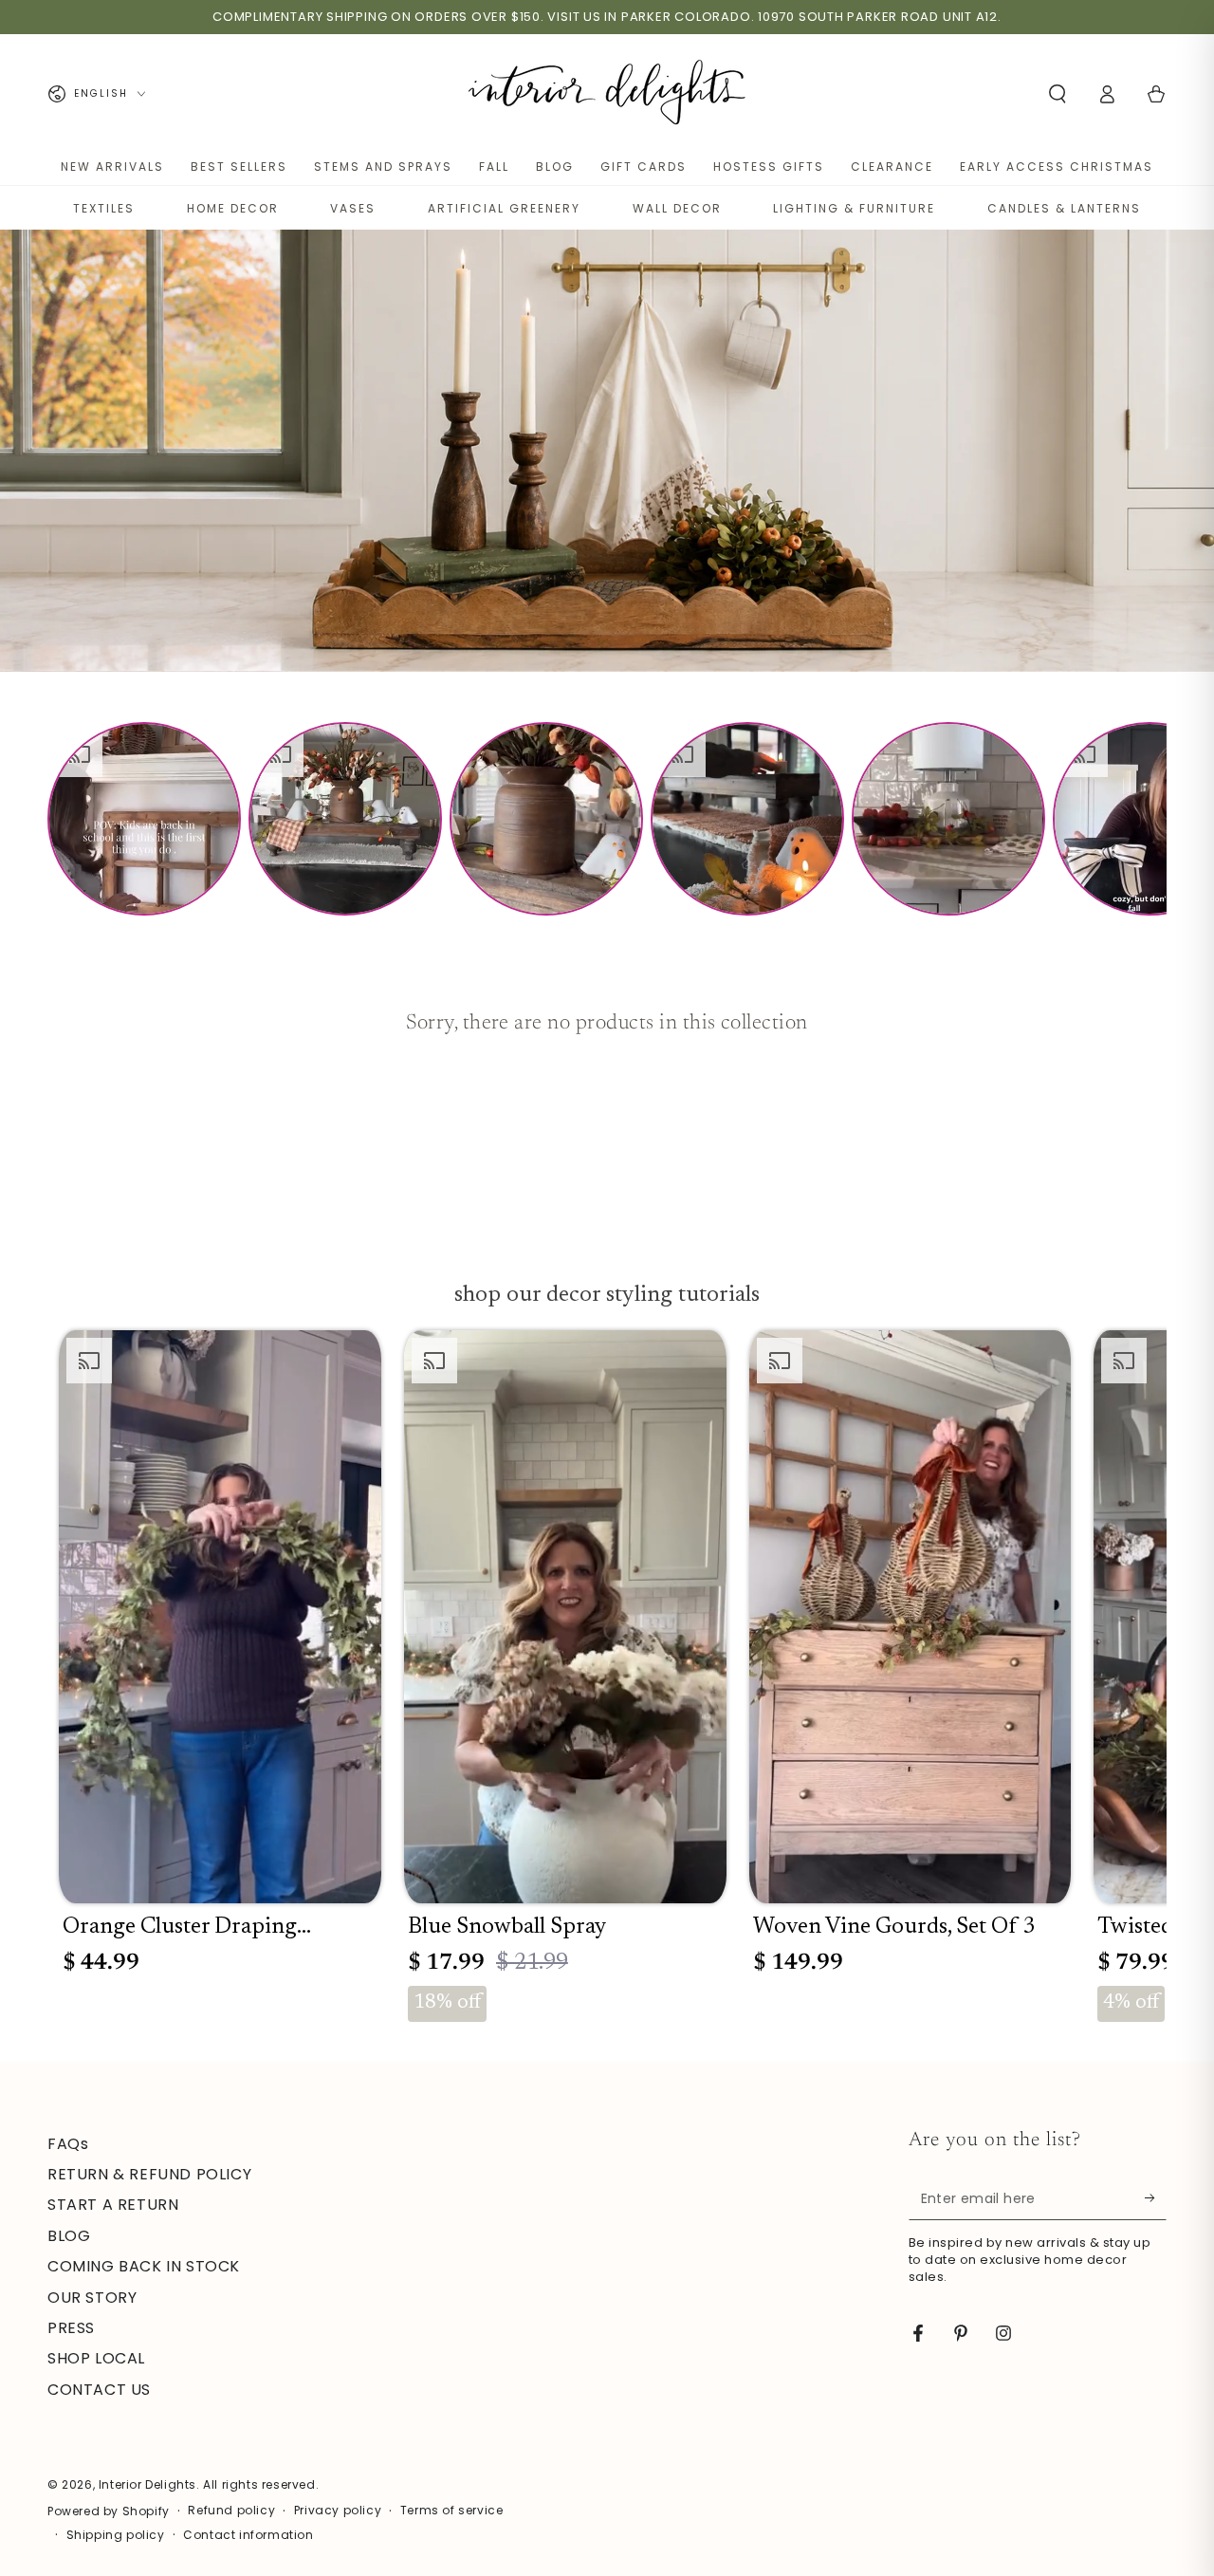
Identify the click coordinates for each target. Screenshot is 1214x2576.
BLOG (555, 167)
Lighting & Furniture (854, 208)
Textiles (104, 208)
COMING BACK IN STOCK (144, 2266)
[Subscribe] (1156, 2198)
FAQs (68, 2144)
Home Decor (233, 208)
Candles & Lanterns (1064, 208)
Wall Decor (677, 208)
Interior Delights (147, 2484)
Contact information (248, 2535)
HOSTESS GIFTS (769, 167)
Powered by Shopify (109, 2511)
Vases (353, 208)
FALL (494, 167)
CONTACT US (99, 2390)
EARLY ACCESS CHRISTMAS (1057, 167)
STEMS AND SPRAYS (383, 167)
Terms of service (452, 2511)
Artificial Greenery (504, 208)
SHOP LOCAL (96, 2358)
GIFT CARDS (644, 167)
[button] (1058, 94)
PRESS (71, 2328)
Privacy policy (338, 2511)
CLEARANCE (892, 167)
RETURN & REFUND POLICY (149, 2174)
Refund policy (231, 2511)
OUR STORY (92, 2298)
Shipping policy (116, 2535)
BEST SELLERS (239, 167)
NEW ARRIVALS (112, 167)
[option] (144, 819)
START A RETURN (113, 2205)
